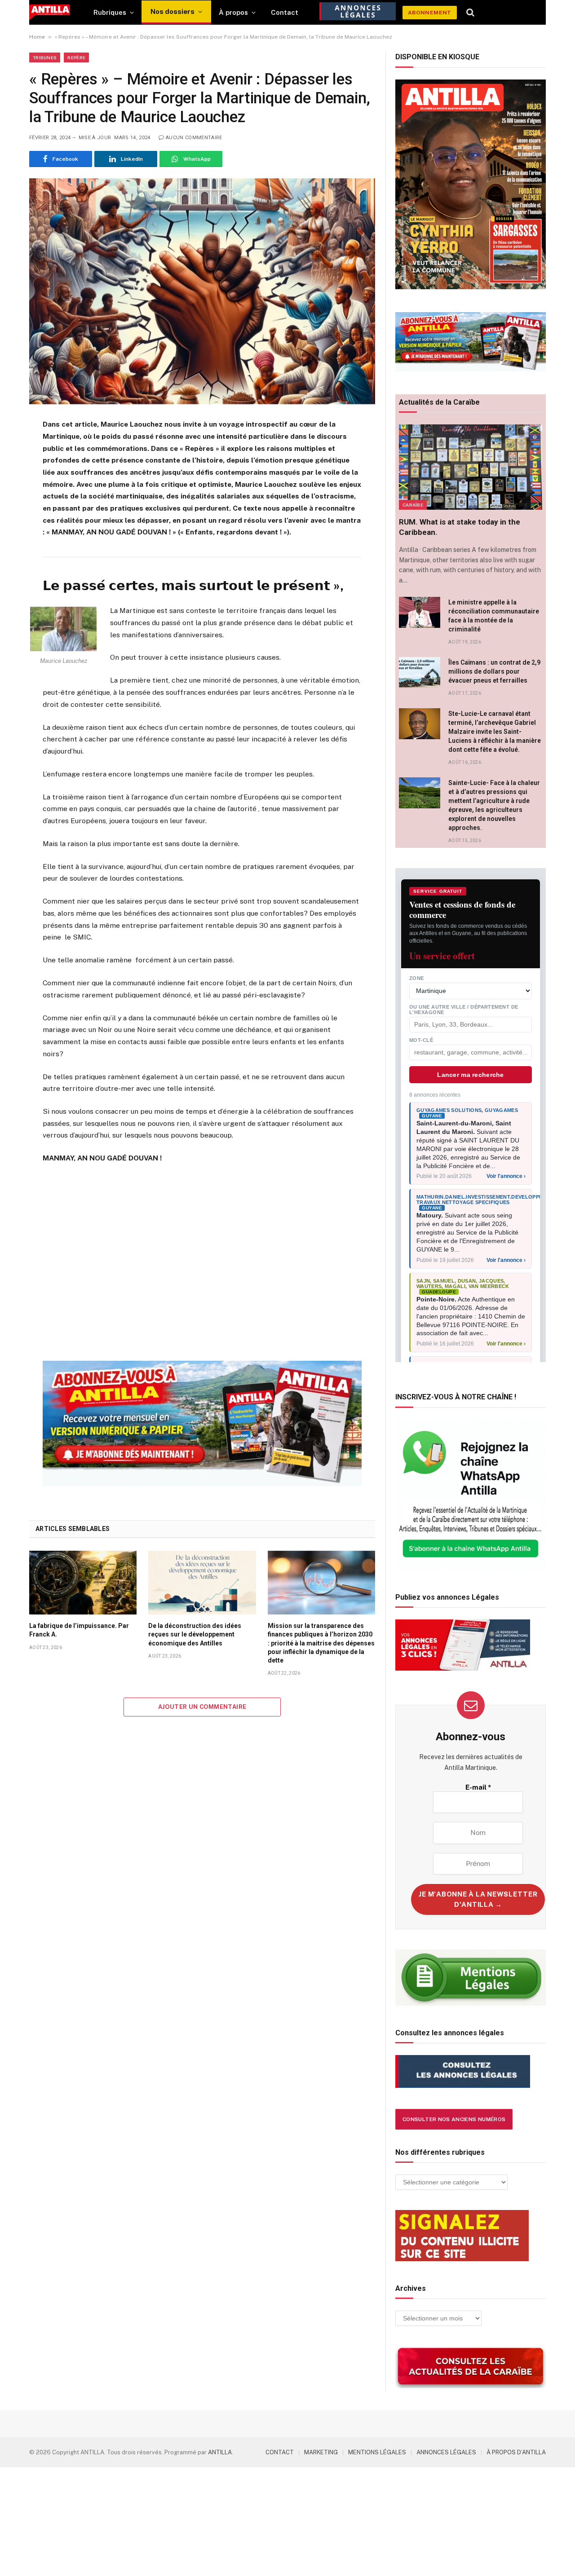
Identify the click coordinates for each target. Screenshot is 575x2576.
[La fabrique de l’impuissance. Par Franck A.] (83, 1583)
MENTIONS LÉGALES (377, 2452)
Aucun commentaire (194, 138)
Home (37, 37)
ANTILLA (220, 2452)
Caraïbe (413, 505)
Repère (76, 57)
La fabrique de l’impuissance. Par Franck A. (79, 1630)
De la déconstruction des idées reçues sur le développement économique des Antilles (195, 1634)
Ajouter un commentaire (202, 1707)
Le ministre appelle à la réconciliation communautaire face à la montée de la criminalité (494, 616)
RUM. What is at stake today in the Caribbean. (460, 527)
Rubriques (110, 12)
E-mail (478, 1787)
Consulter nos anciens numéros (454, 2119)
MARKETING (321, 2452)
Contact (285, 12)
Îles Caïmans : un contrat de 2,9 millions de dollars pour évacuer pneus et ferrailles (494, 671)
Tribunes (45, 57)
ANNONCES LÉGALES (446, 2452)
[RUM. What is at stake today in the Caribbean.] (471, 467)
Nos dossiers (172, 11)
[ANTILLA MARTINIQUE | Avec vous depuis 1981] (50, 12)
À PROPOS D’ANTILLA (516, 2452)
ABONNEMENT (430, 13)
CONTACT (280, 2452)
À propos (233, 12)
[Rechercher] (471, 13)
